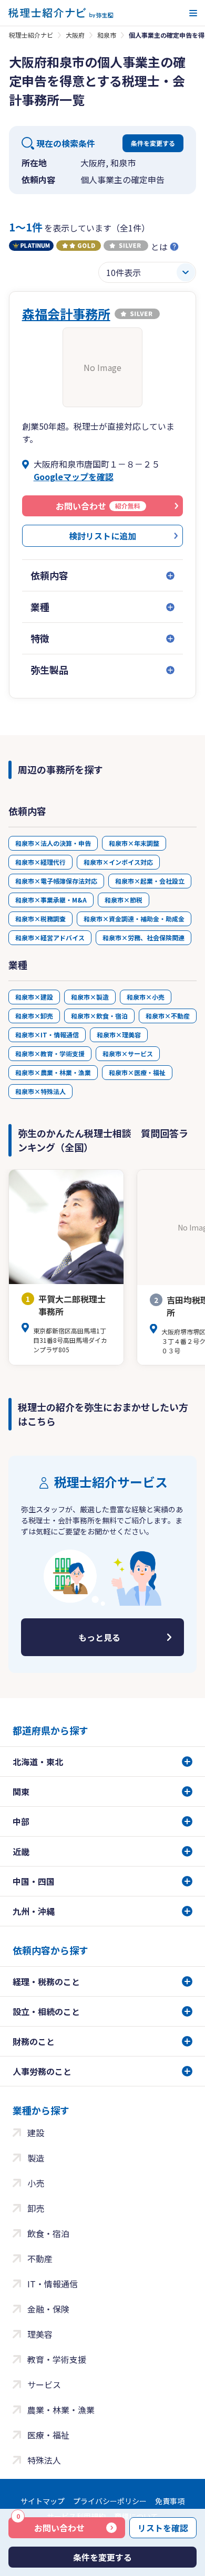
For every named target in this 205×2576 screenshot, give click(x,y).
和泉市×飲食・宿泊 (99, 1016)
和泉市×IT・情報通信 (47, 1035)
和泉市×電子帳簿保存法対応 (56, 881)
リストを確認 (163, 2528)
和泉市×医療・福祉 (137, 1072)
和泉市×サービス (128, 1053)
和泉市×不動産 (168, 1016)
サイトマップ (43, 2501)
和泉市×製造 (90, 997)
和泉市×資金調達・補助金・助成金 (134, 919)
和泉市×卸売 (34, 1016)
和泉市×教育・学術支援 (50, 1053)
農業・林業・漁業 (61, 2410)
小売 (36, 2183)
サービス (44, 2384)
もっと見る (99, 1637)
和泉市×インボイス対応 (118, 862)
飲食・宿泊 (48, 2233)
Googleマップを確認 (74, 476)
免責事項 (170, 2501)
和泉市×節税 (124, 900)
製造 (36, 2158)
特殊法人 (44, 2460)
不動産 (40, 2259)
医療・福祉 (48, 2435)
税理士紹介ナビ (31, 35)
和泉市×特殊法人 (40, 1091)
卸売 (36, 2208)
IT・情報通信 (53, 2284)
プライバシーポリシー (110, 2501)
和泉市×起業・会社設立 (150, 881)
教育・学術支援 (57, 2359)
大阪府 (75, 35)
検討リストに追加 (102, 536)
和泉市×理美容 (119, 1035)
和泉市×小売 (146, 997)
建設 (36, 2133)
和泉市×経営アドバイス (50, 937)
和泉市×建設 (34, 997)
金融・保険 (48, 2309)
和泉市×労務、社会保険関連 (143, 937)
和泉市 (107, 35)
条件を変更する (153, 143)
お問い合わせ (50, 2526)
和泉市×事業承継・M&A (51, 900)
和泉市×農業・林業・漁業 (53, 1072)
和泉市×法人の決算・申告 (53, 843)
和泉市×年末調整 (134, 843)
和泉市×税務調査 (40, 919)
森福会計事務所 (66, 314)
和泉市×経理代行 (40, 862)
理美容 (40, 2334)
